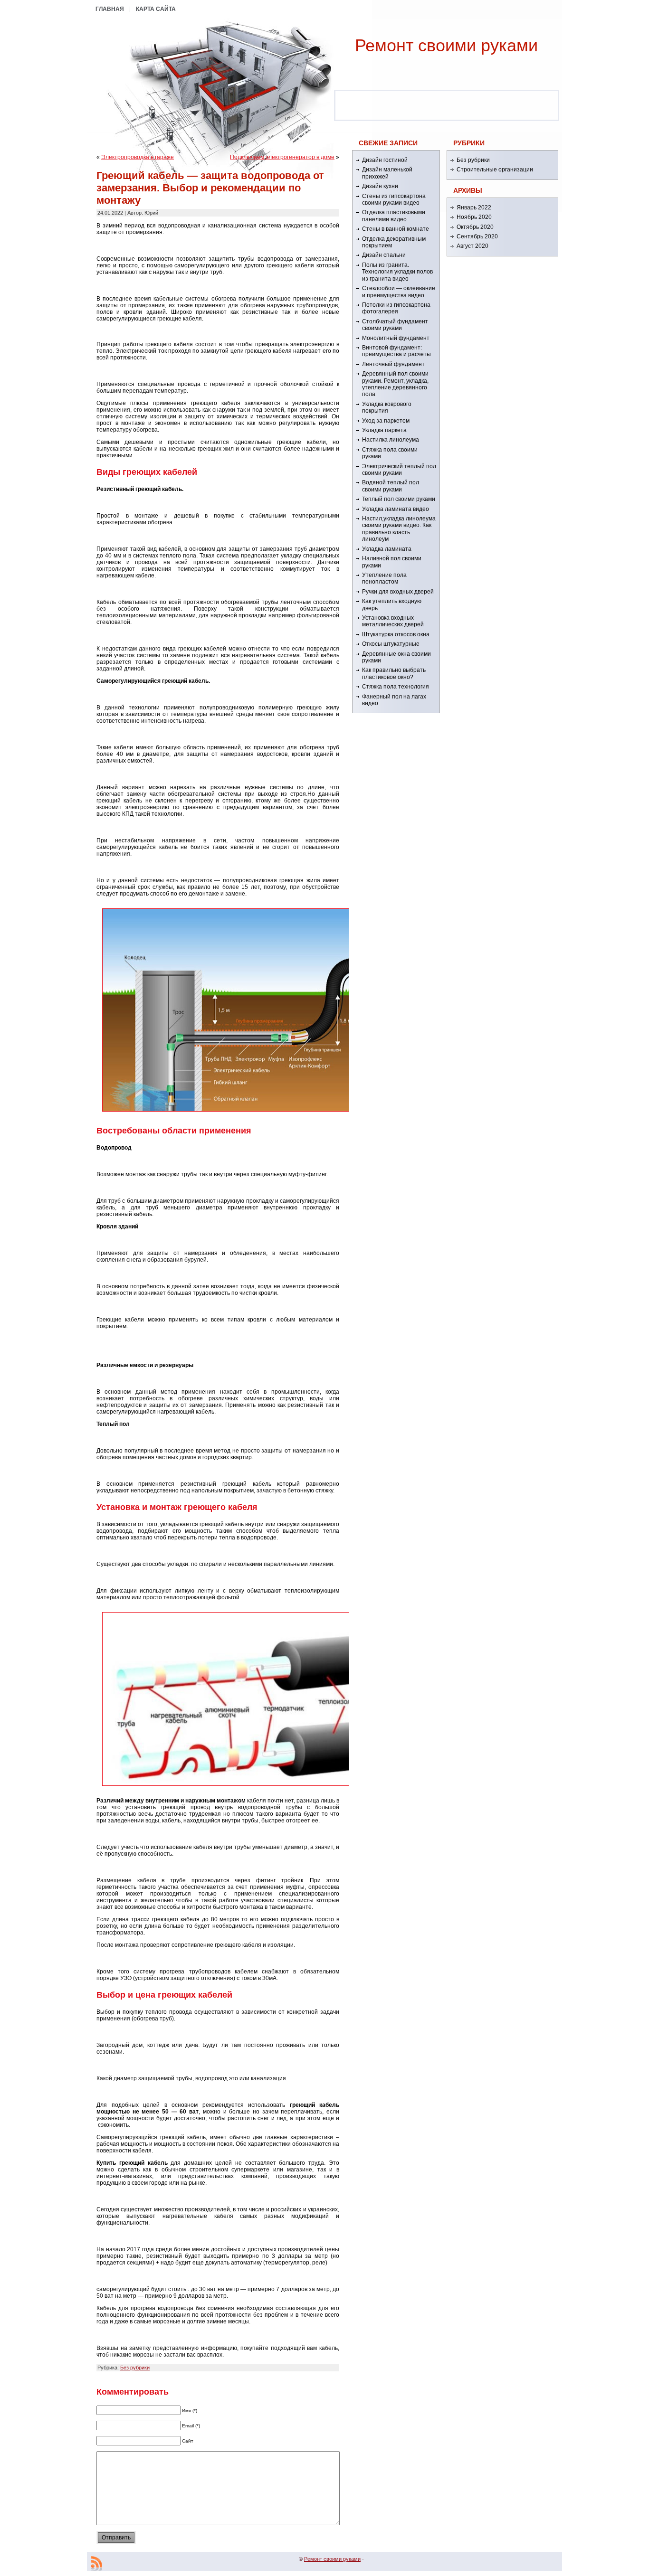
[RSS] (96, 2564)
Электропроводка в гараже (138, 157)
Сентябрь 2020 (477, 236)
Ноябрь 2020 (474, 217)
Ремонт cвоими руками (446, 45)
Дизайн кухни (380, 186)
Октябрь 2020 (475, 227)
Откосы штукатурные (391, 644)
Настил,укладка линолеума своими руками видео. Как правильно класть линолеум (399, 529)
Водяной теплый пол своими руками (391, 486)
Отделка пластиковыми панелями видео (394, 216)
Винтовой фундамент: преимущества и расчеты (396, 351)
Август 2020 (472, 246)
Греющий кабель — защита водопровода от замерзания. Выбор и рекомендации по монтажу (210, 188)
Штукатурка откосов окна (396, 634)
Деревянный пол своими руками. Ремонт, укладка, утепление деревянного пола (395, 384)
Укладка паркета (384, 430)
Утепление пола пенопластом (384, 578)
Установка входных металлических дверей (393, 621)
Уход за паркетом (386, 421)
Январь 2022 (474, 208)
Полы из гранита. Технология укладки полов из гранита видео (397, 272)
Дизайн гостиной (385, 160)
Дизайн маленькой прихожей (387, 173)
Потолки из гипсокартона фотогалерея (396, 308)
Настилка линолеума (391, 440)
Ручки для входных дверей (398, 592)
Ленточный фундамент (393, 364)
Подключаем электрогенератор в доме (282, 157)
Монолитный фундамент (396, 338)
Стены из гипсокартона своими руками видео (394, 199)
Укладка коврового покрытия (387, 407)
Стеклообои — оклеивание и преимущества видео (399, 292)
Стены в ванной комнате (396, 229)
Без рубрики (135, 2368)
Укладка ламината (387, 549)
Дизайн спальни (384, 255)
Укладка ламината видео (396, 509)
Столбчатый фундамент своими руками (395, 325)
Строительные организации (495, 170)
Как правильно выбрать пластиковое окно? (394, 673)
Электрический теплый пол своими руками (399, 470)
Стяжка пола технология (396, 687)
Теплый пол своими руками (399, 499)
